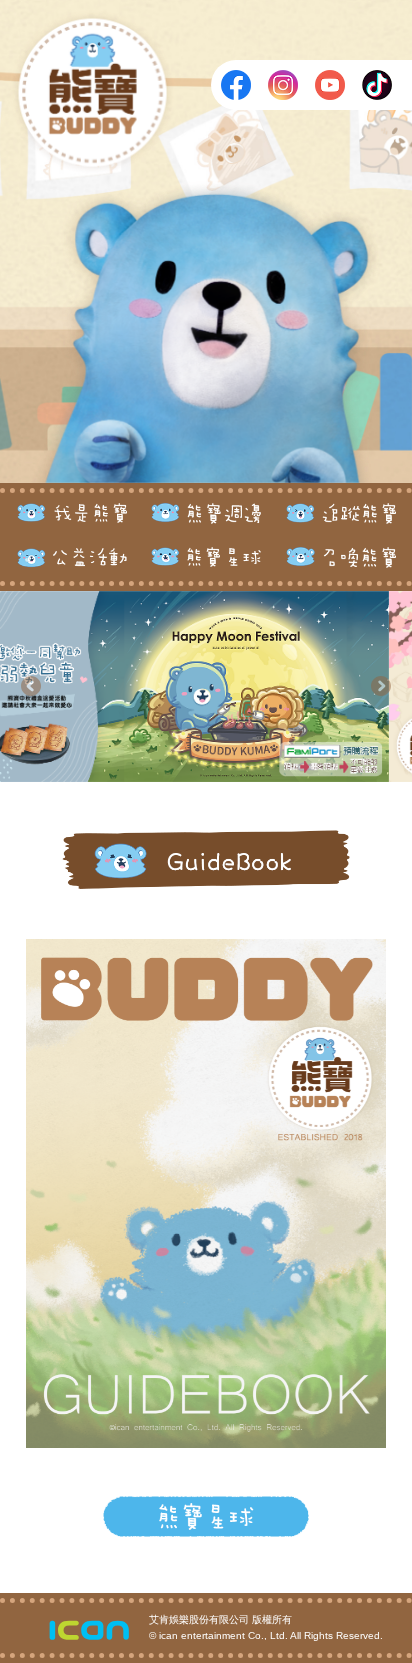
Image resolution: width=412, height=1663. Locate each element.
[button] (31, 686)
